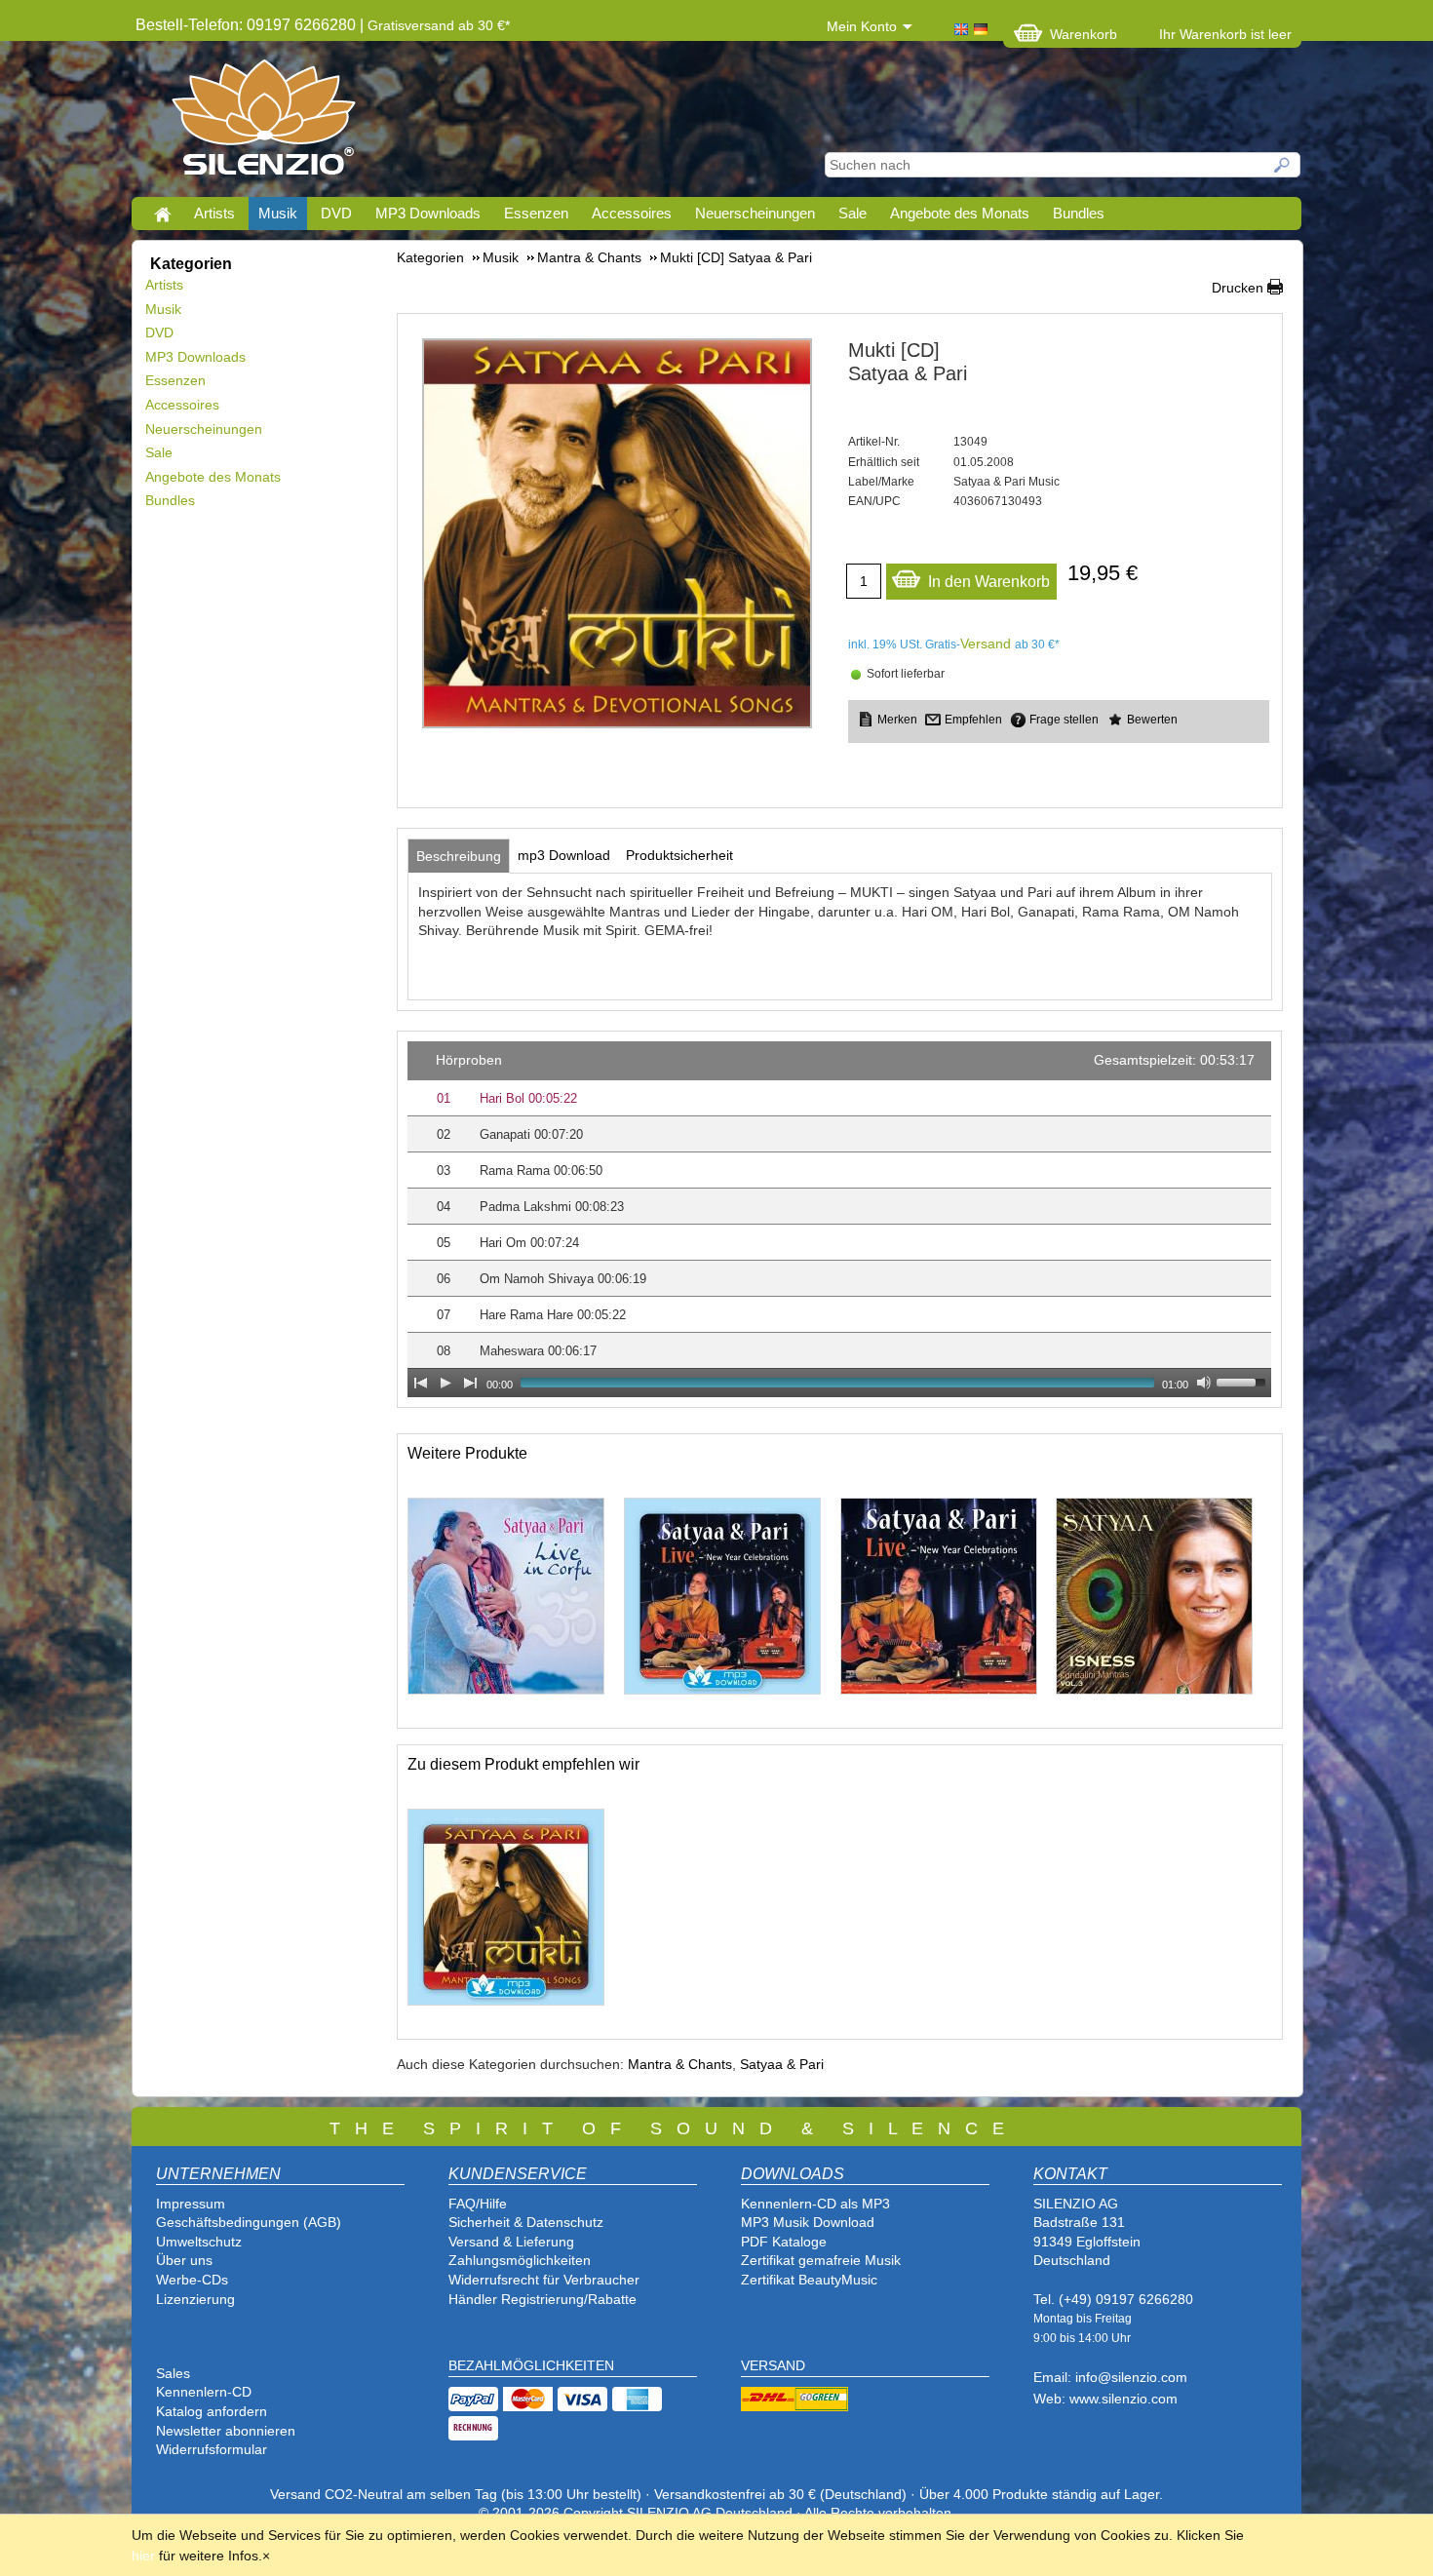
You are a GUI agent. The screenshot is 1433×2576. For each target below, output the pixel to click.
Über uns (184, 2260)
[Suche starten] (1283, 165)
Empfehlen (973, 720)
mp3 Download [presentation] (564, 855)
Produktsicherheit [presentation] (679, 855)
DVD (336, 213)
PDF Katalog (780, 2242)
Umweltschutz (199, 2242)
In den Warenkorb (989, 582)
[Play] (445, 1383)
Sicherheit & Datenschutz (526, 2222)
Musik (278, 213)
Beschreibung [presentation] (459, 856)
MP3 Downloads (428, 213)
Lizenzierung (195, 2299)
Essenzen (536, 213)
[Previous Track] (420, 1383)
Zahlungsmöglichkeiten (520, 2260)
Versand (986, 644)
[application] (839, 1219)
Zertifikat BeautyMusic (809, 2280)
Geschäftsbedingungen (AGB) (249, 2222)
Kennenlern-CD (204, 2392)
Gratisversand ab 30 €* (439, 25)
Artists (214, 213)
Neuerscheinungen (755, 213)
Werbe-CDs (192, 2280)
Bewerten (1152, 720)
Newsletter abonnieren (226, 2431)
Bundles (1079, 213)
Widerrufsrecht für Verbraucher (544, 2280)
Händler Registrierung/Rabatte (542, 2299)
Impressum (191, 2204)
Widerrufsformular (212, 2449)
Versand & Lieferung (511, 2242)
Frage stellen (1064, 720)
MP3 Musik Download (808, 2222)
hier (143, 2556)
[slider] (1244, 1381)
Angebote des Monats (960, 213)
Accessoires (632, 213)
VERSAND (773, 2365)
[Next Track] (471, 1383)
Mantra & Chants (680, 2064)
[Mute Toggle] (1204, 1383)
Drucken (1238, 288)
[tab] (459, 856)
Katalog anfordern (212, 2411)
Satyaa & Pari (782, 2064)
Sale (852, 213)
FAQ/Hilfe (478, 2204)
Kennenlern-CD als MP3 (815, 2204)
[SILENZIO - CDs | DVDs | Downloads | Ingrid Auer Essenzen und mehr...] (264, 123)
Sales (173, 2373)
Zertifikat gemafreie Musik (821, 2260)
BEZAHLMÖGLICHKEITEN (531, 2365)
